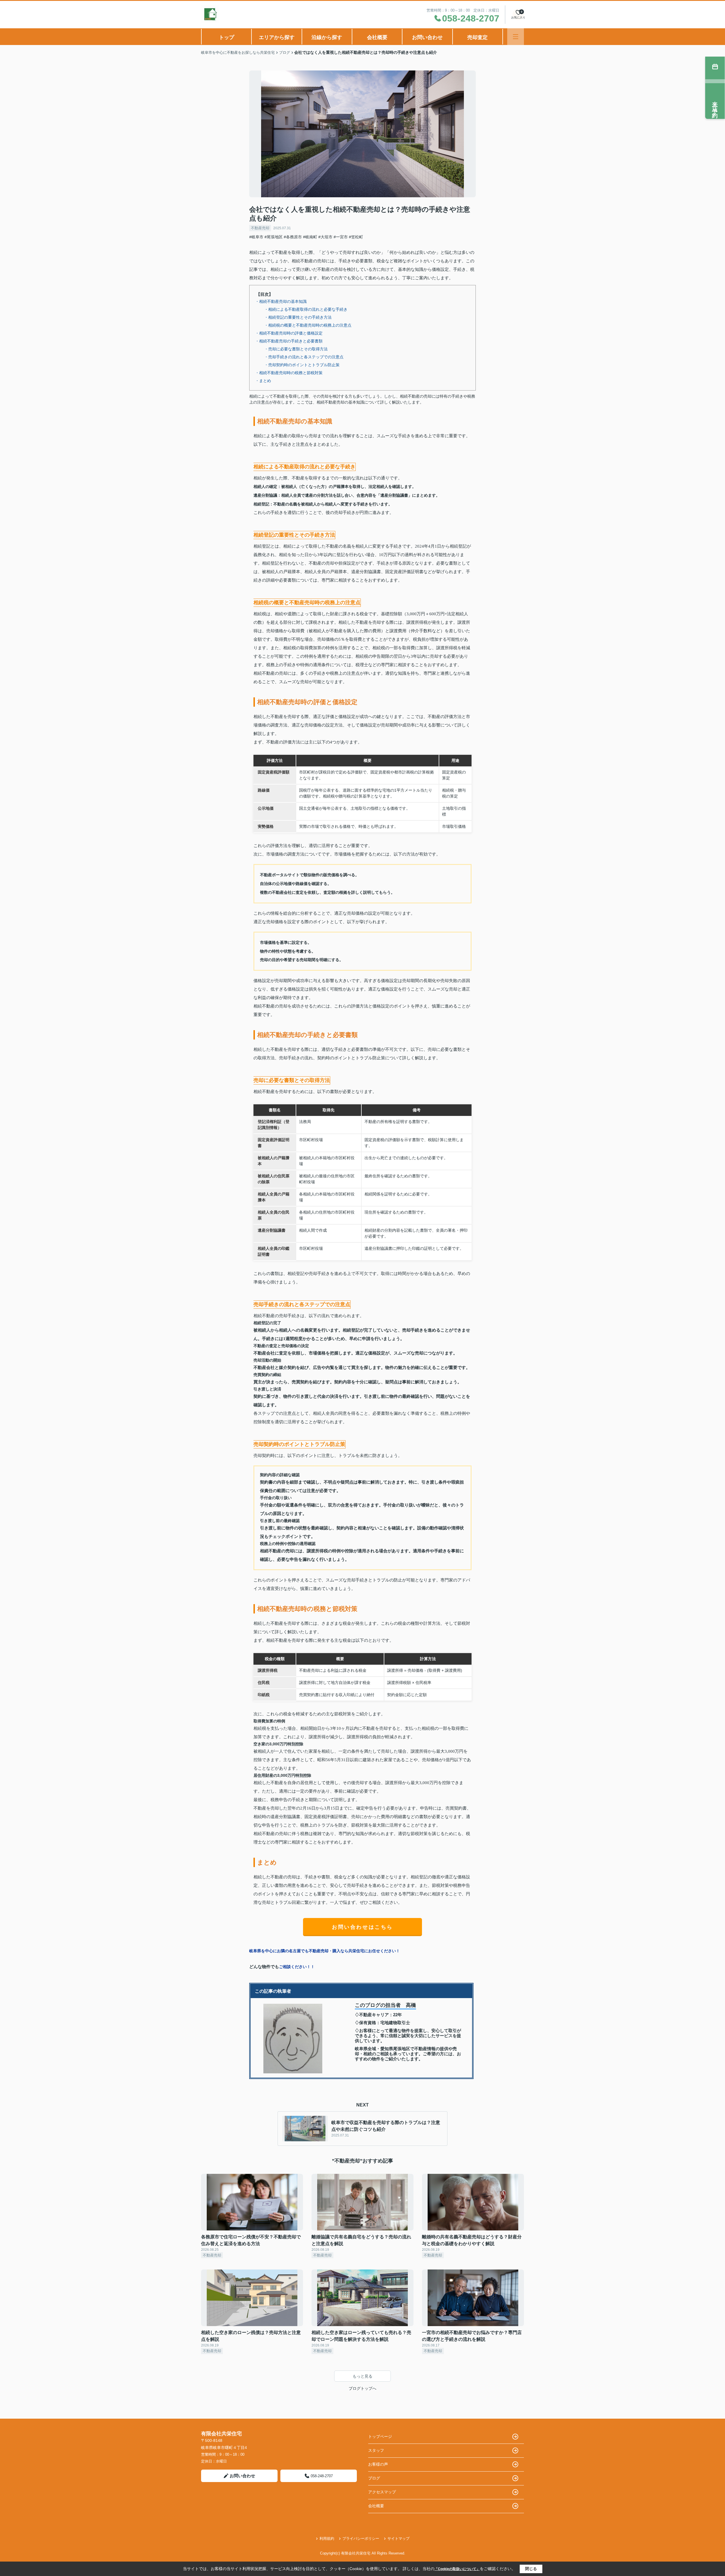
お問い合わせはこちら (362, 1927)
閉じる (531, 2569)
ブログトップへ (362, 2388)
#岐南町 (310, 237)
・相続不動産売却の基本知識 (281, 301)
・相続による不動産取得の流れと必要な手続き (306, 309)
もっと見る (362, 2376)
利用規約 (327, 2539)
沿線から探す (327, 37)
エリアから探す (277, 37)
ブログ (374, 2478)
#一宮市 (341, 237)
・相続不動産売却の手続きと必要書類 (289, 341)
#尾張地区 (274, 237)
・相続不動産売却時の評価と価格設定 (289, 333)
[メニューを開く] (516, 37)
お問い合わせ (427, 37)
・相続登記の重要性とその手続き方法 (298, 317)
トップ (227, 37)
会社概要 (377, 37)
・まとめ (263, 381)
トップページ (380, 2436)
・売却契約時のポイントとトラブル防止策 (302, 365)
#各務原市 (293, 237)
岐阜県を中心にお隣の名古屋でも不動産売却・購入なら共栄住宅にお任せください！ (325, 1951)
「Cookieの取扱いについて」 (457, 2569)
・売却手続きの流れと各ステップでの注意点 (304, 357)
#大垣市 (325, 237)
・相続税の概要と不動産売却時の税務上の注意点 (308, 325)
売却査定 (477, 37)
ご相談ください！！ (297, 1967)
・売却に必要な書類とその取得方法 (296, 349)
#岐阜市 (256, 237)
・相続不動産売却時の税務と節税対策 (289, 373)
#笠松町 (356, 237)
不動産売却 (260, 228)
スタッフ (376, 2450)
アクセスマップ (382, 2492)
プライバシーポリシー (361, 2539)
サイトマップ (398, 2539)
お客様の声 (378, 2464)
